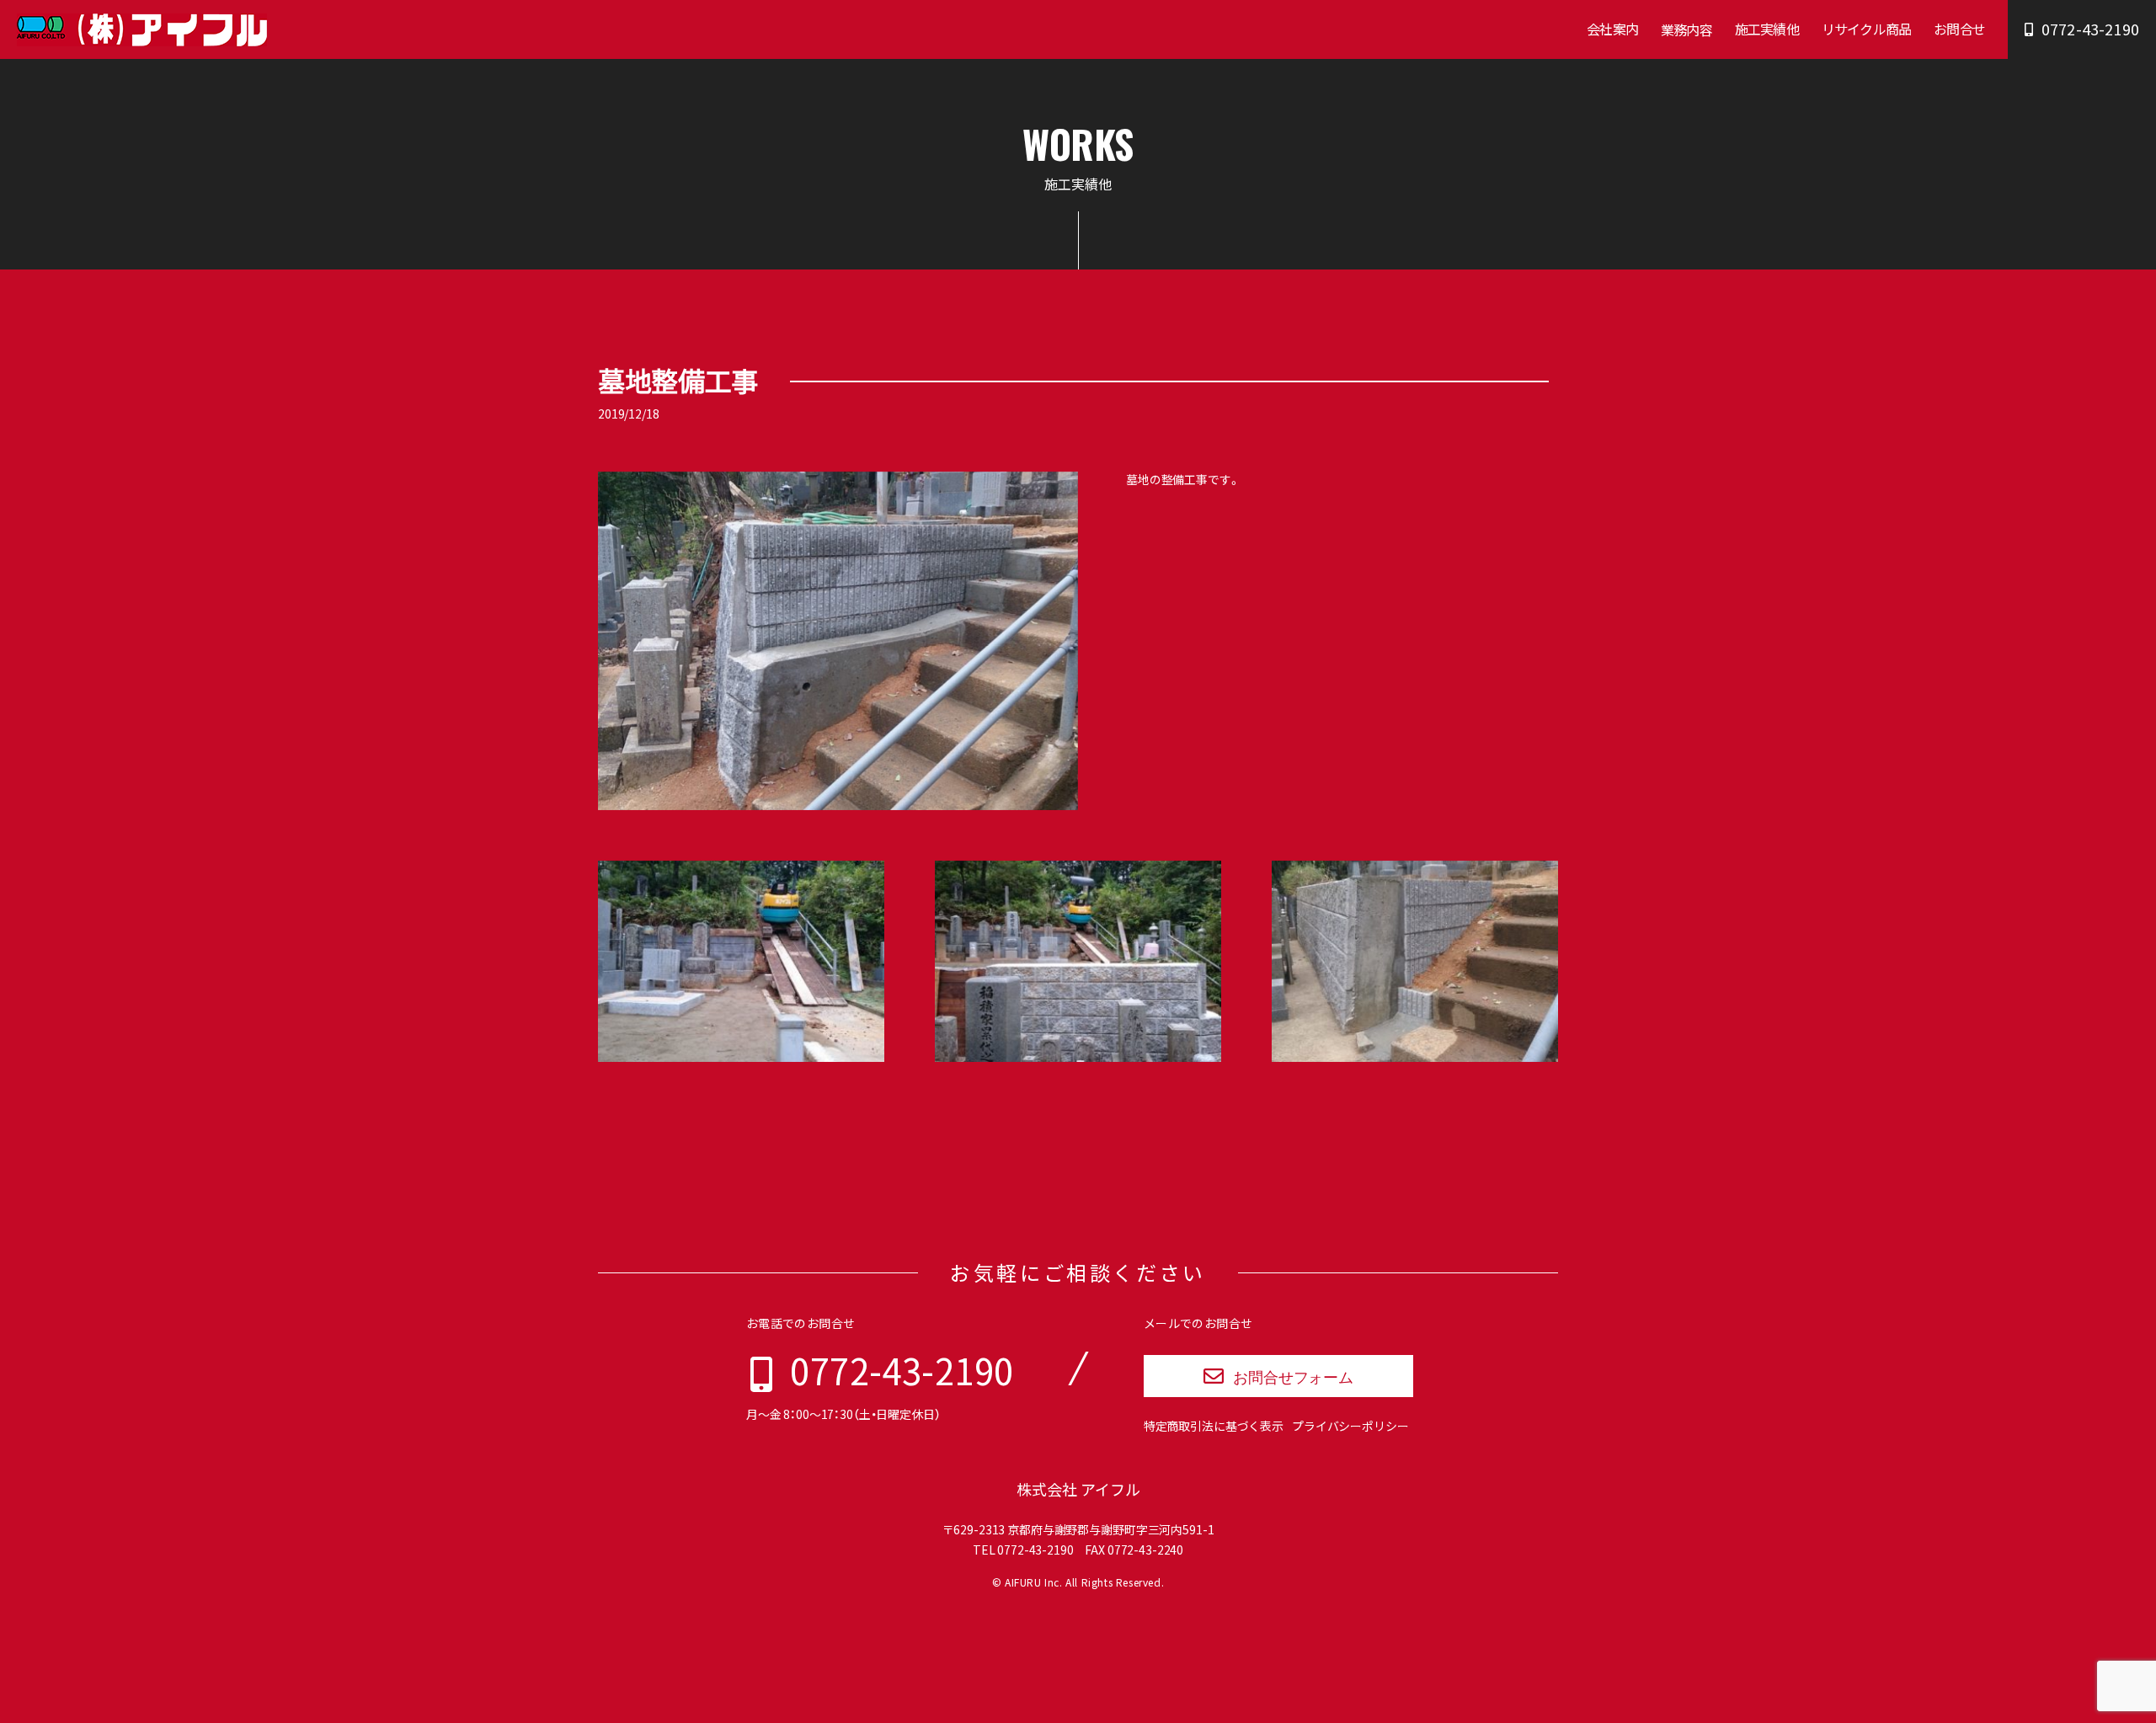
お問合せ (1959, 29)
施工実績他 (1767, 29)
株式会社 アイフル (1078, 1489)
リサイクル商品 (1866, 29)
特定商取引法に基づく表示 (1214, 1426)
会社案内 (1612, 29)
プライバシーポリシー (1350, 1426)
